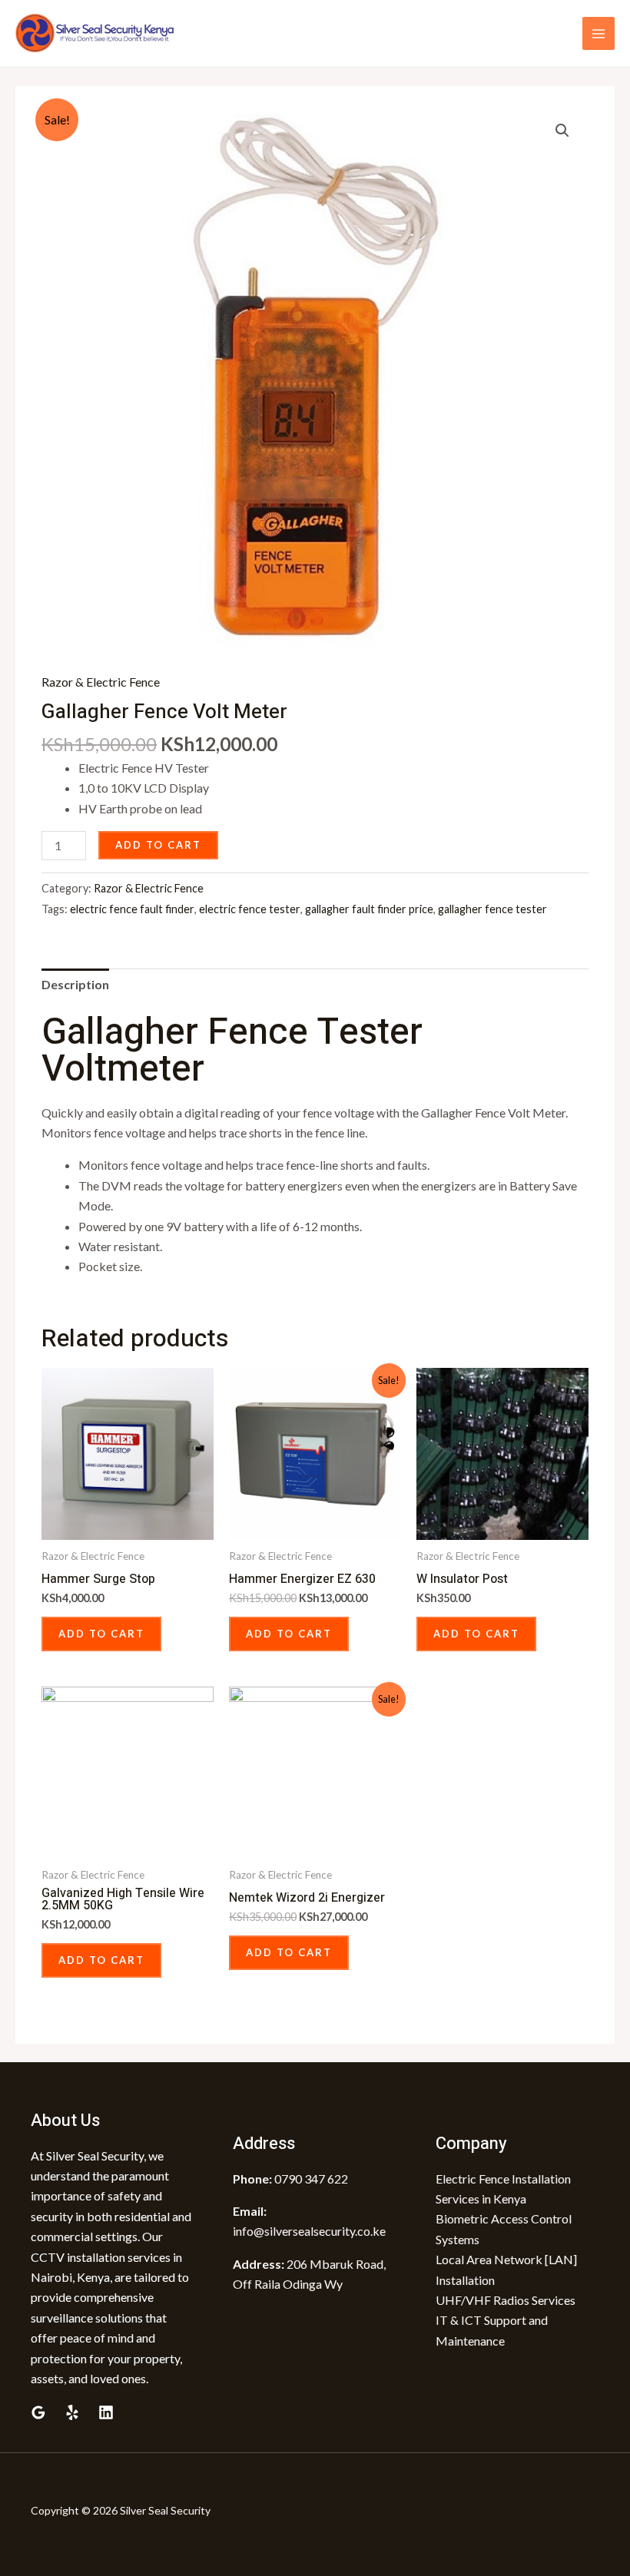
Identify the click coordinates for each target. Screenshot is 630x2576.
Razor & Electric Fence (101, 682)
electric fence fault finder (132, 909)
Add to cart (158, 845)
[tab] (75, 985)
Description (75, 984)
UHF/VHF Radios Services (506, 2300)
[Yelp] (72, 2412)
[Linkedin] (106, 2412)
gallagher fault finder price (369, 909)
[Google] (38, 2412)
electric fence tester (250, 909)
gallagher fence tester (492, 909)
